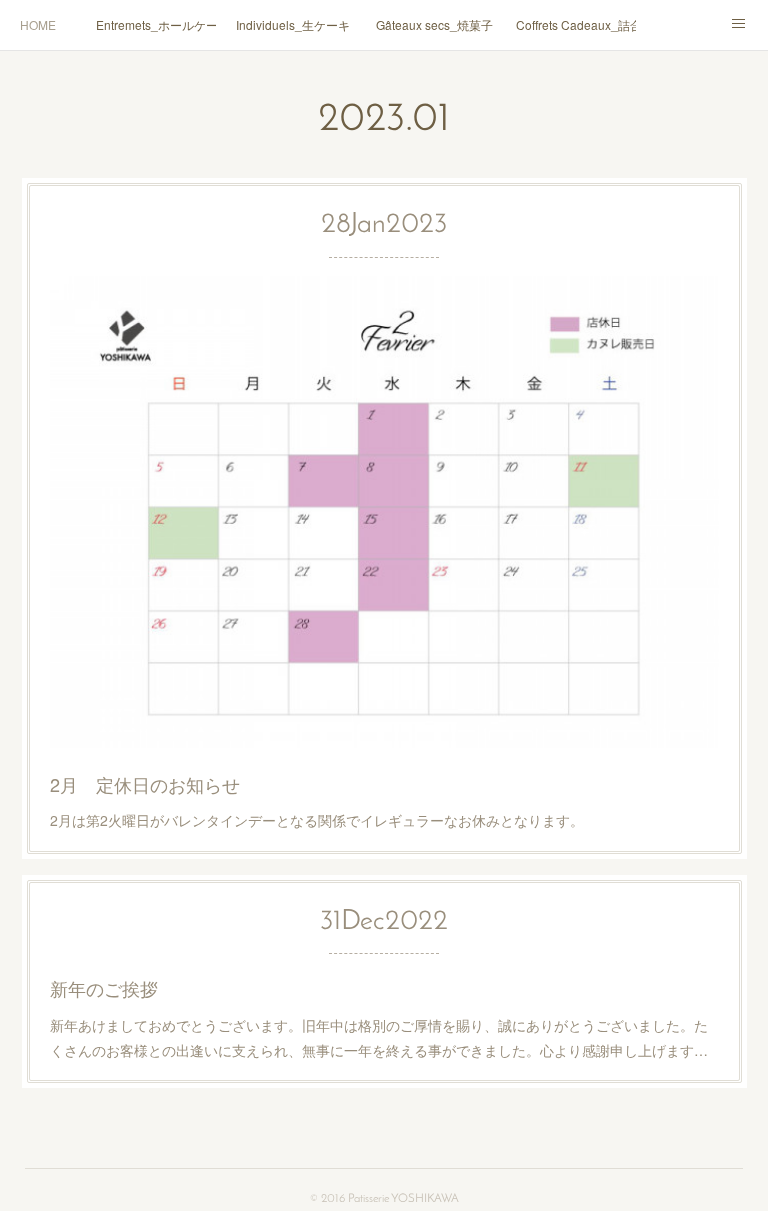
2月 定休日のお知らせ (145, 784)
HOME (38, 24)
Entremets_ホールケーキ (156, 24)
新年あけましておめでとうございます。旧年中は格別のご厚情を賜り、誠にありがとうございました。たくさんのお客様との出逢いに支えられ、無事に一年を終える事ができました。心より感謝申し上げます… (379, 1037)
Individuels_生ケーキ (293, 24)
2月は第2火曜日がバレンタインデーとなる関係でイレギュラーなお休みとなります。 (317, 820)
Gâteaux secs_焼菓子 (434, 24)
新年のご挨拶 (104, 988)
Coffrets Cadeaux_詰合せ (576, 24)
